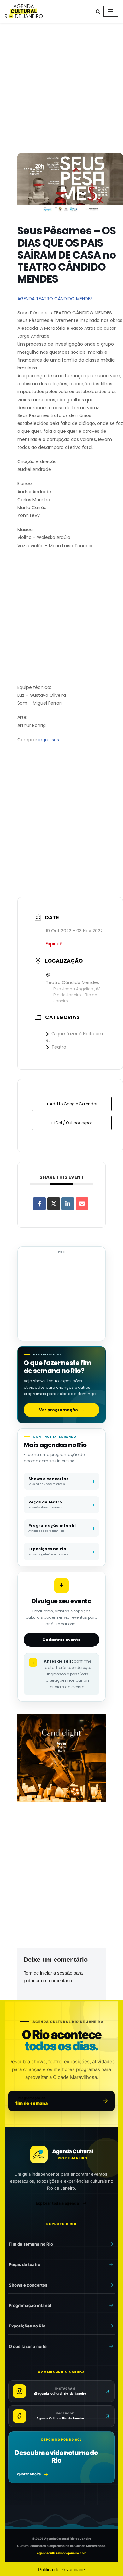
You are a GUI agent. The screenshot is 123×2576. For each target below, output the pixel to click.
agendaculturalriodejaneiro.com (62, 2553)
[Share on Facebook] (39, 1204)
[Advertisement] (61, 89)
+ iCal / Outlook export (72, 1123)
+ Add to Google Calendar (72, 1104)
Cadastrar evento (61, 1640)
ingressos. (49, 740)
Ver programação (62, 1410)
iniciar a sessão (56, 1973)
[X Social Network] (54, 1204)
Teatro (59, 1047)
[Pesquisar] (98, 11)
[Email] (82, 1204)
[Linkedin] (68, 1204)
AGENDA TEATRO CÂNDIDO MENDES (55, 299)
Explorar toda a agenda (57, 2203)
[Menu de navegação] (111, 11)
